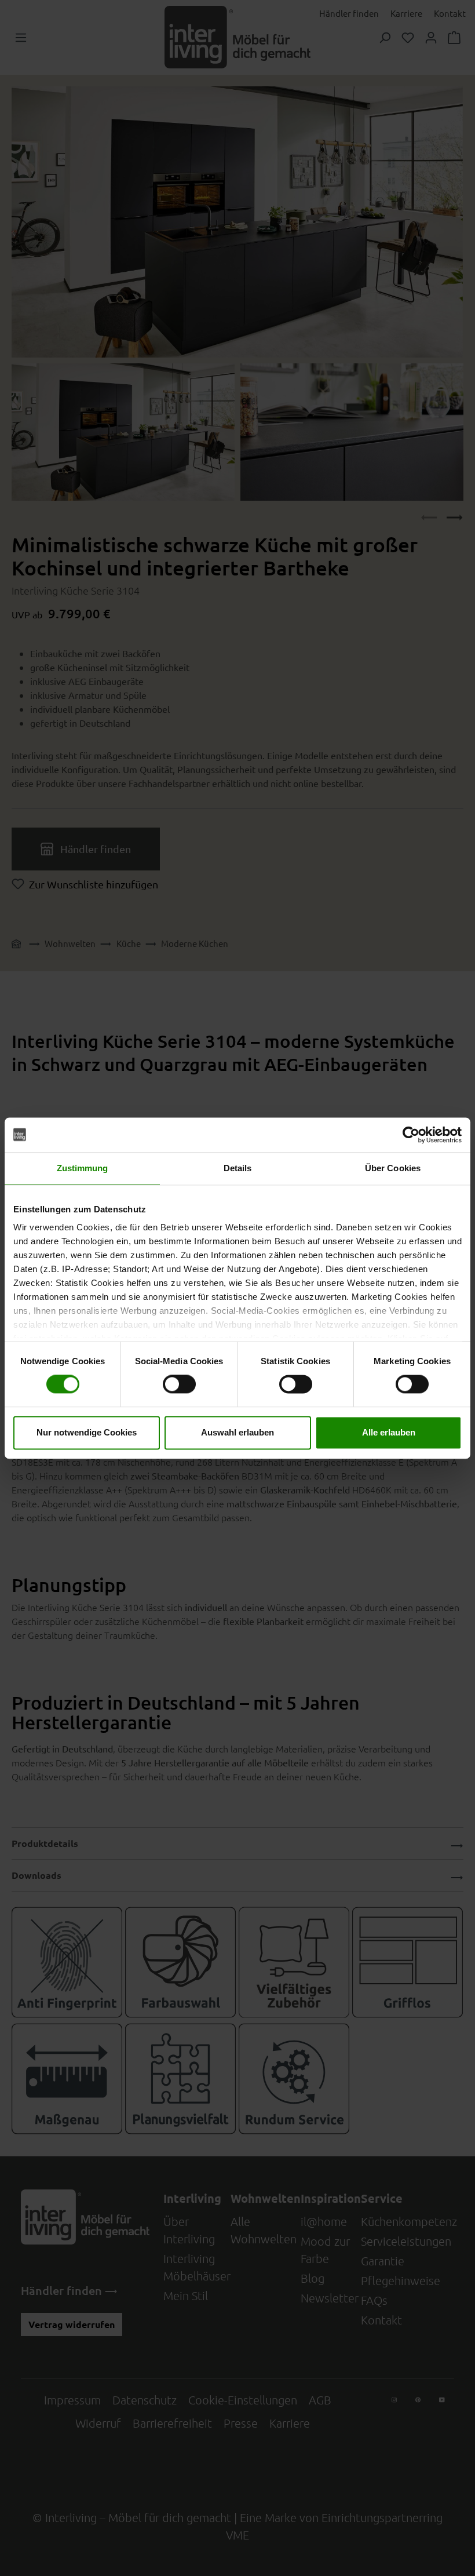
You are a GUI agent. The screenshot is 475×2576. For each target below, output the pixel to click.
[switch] (179, 1384)
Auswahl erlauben (237, 1432)
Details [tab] (238, 1168)
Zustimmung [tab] (83, 1168)
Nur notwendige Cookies (87, 1432)
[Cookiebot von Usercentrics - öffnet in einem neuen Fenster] (411, 1135)
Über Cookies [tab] (393, 1168)
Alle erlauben (389, 1432)
